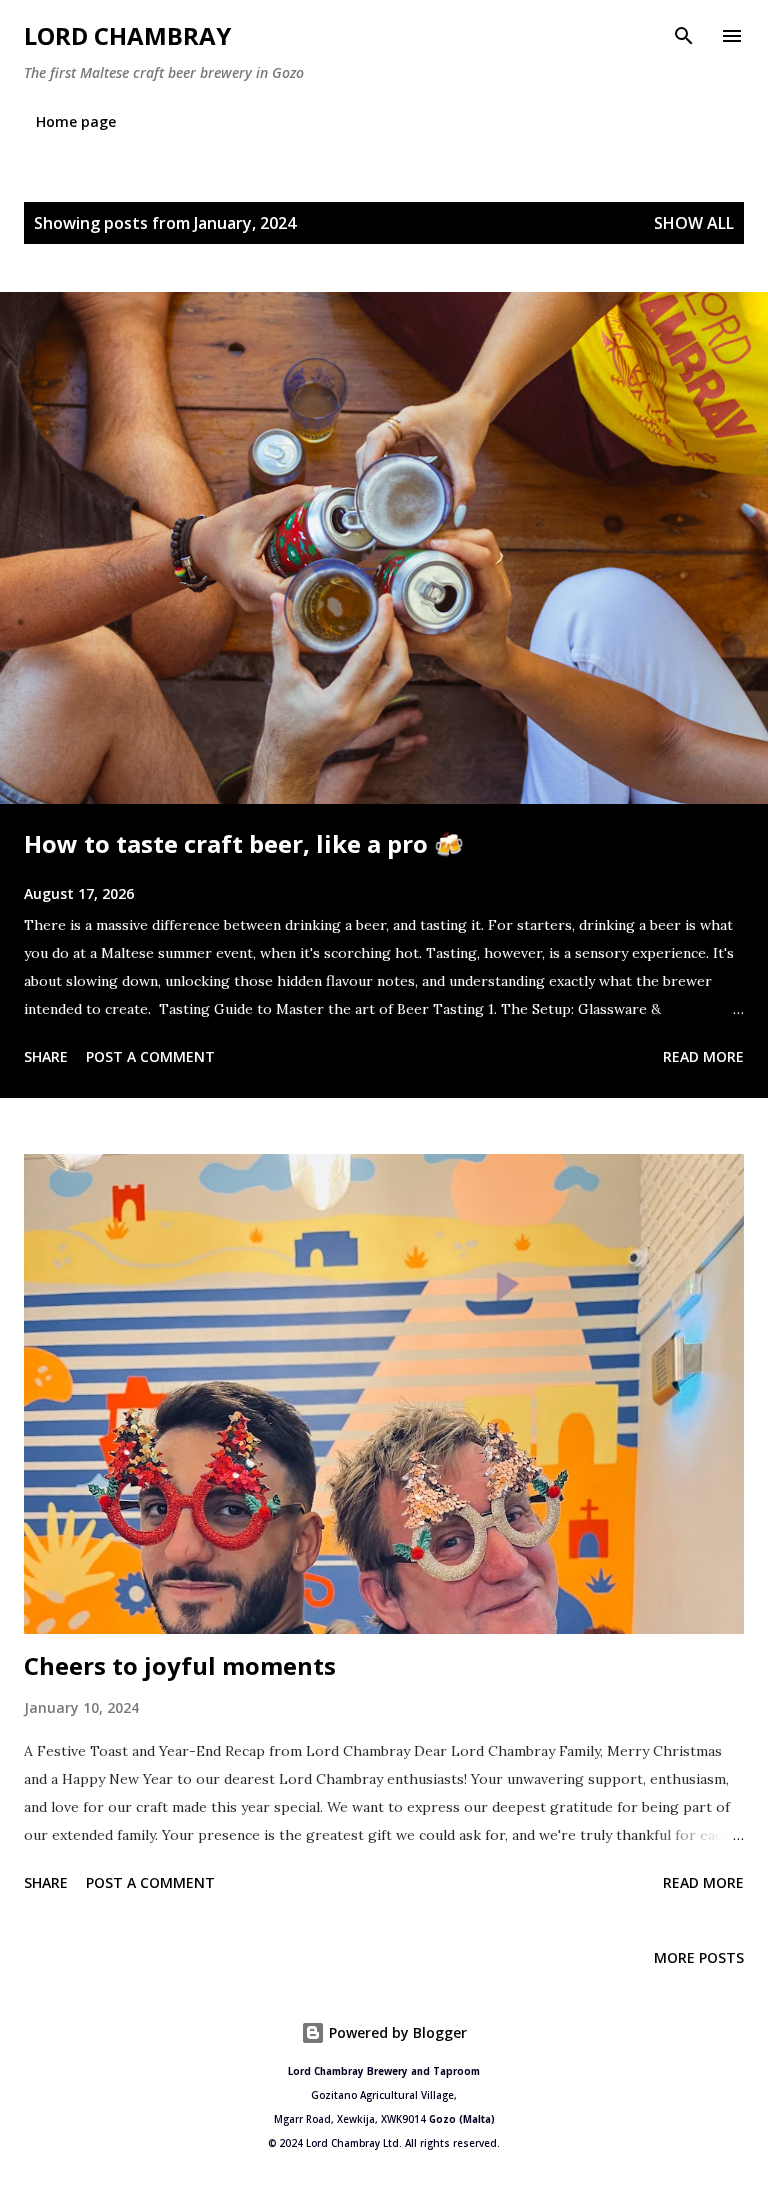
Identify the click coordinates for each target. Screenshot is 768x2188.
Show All (694, 223)
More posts (699, 1957)
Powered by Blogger (396, 2032)
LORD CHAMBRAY (127, 35)
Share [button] (46, 1056)
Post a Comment (150, 1056)
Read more (703, 1056)
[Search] (684, 36)
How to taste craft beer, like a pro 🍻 (244, 843)
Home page (76, 121)
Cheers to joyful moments (180, 1665)
